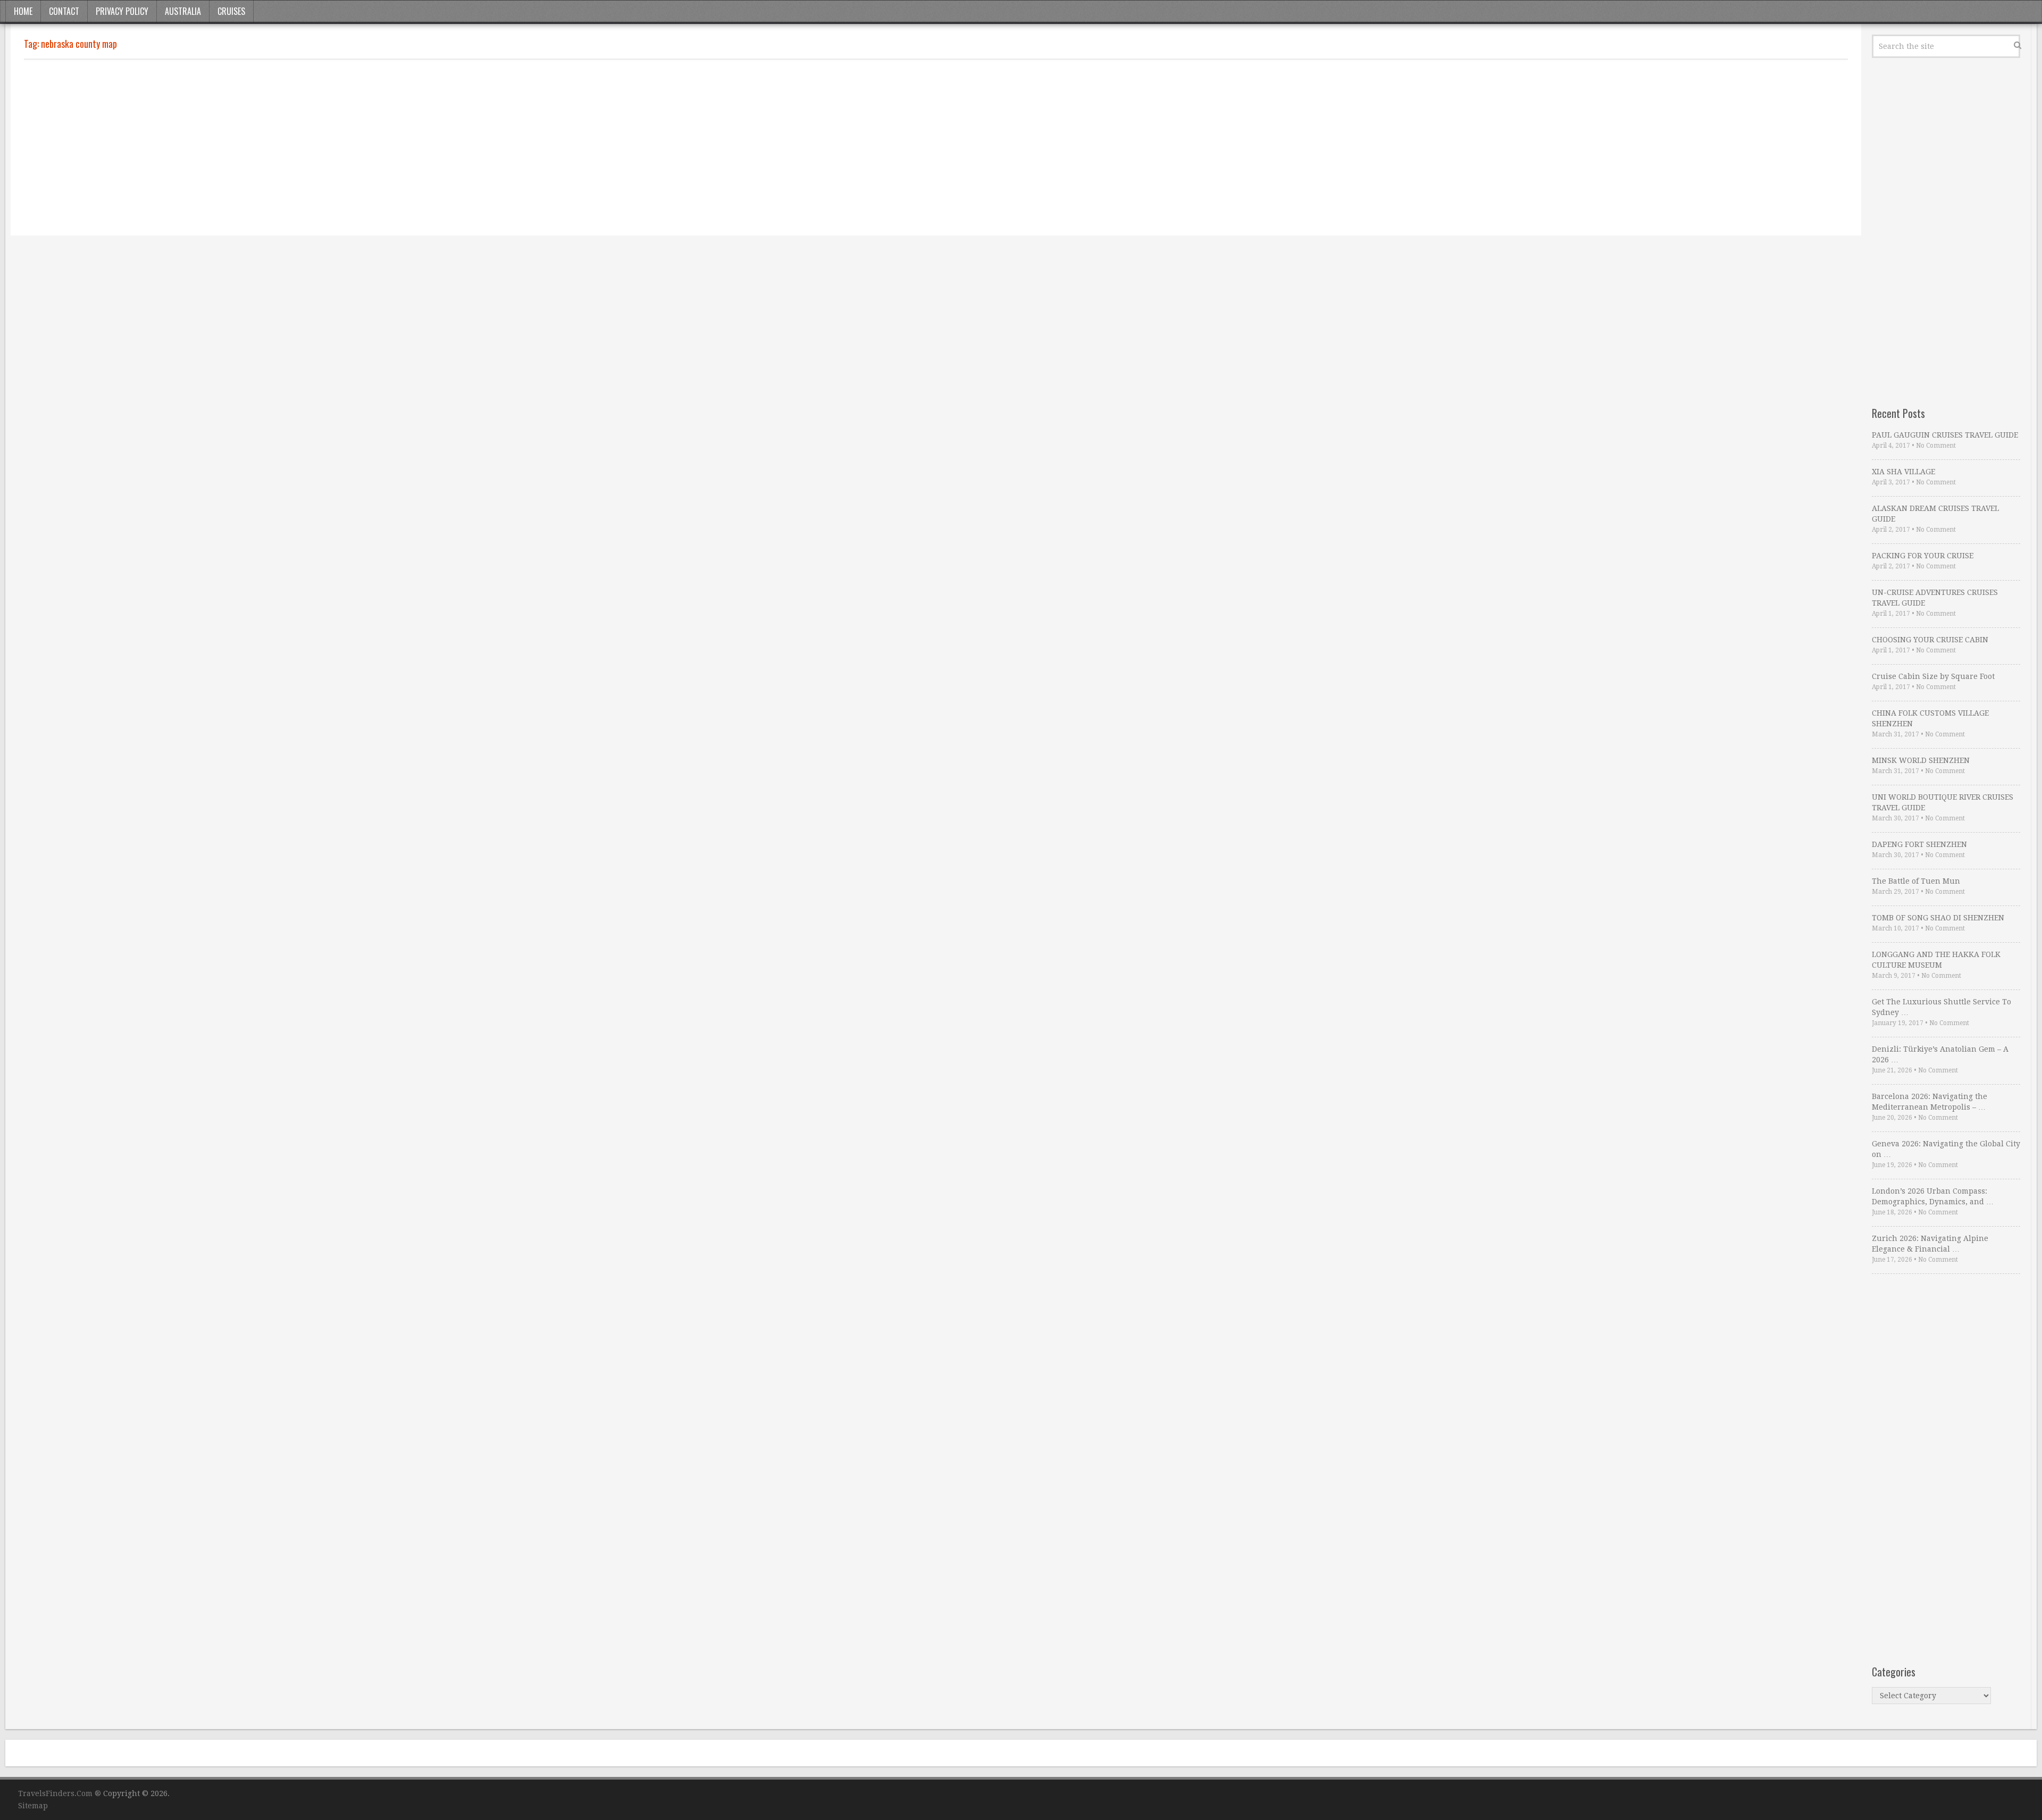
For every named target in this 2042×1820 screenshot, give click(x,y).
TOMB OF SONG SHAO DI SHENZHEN (1938, 918)
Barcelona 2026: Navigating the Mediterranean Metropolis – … (1930, 1102)
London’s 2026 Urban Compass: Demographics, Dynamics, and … (1933, 1196)
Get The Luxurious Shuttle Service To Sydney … (1941, 1007)
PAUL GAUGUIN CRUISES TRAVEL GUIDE (1945, 435)
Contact (64, 11)
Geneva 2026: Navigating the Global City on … (1946, 1149)
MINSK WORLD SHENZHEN (1921, 760)
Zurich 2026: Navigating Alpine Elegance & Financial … (1930, 1244)
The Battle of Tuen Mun (1916, 881)
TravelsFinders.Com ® (60, 1793)
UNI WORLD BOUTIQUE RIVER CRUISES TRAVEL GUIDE (1943, 802)
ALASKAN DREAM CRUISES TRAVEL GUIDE (1935, 514)
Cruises (231, 11)
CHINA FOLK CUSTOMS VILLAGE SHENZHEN (1930, 718)
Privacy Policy (122, 11)
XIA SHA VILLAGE (1903, 472)
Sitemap (33, 1806)
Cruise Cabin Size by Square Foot (1933, 676)
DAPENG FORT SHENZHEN (1919, 844)
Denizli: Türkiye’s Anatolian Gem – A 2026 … (1940, 1054)
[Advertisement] (343, 148)
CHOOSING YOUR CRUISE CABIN (1930, 640)
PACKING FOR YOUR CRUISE (1923, 556)
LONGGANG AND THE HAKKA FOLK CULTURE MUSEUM (1936, 960)
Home (23, 11)
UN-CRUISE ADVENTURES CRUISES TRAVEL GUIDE (1935, 598)
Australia (183, 11)
